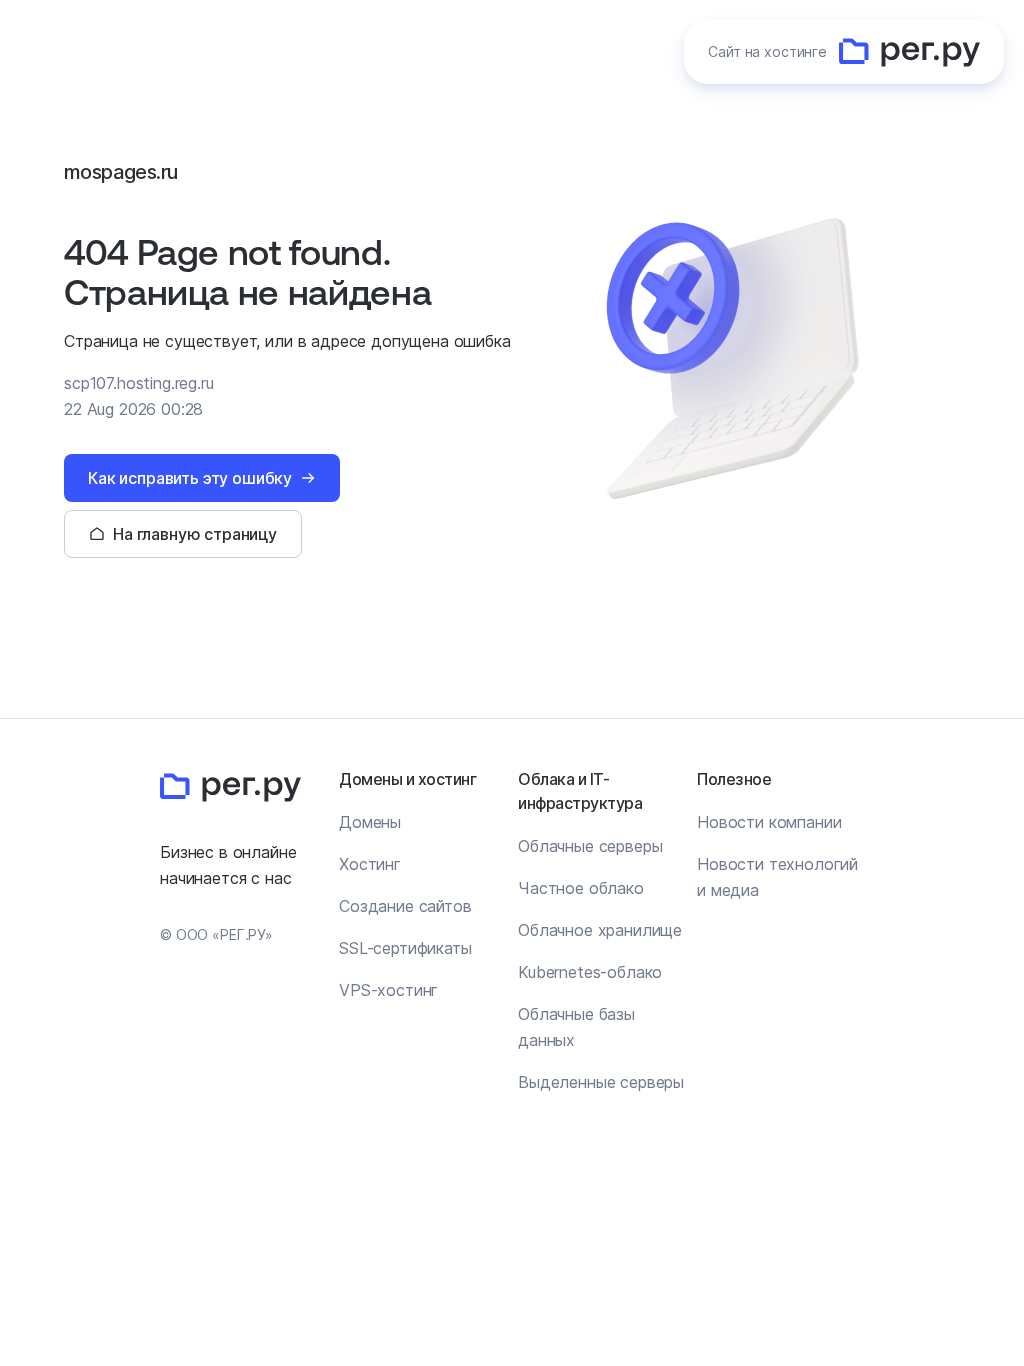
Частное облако (581, 888)
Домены (370, 822)
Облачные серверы (590, 846)
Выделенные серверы (601, 1082)
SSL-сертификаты (405, 948)
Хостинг (370, 864)
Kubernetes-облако (590, 972)
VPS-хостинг (388, 990)
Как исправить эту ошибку (190, 478)
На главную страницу (195, 534)
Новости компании (769, 822)
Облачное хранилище (600, 930)
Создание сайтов (405, 906)
